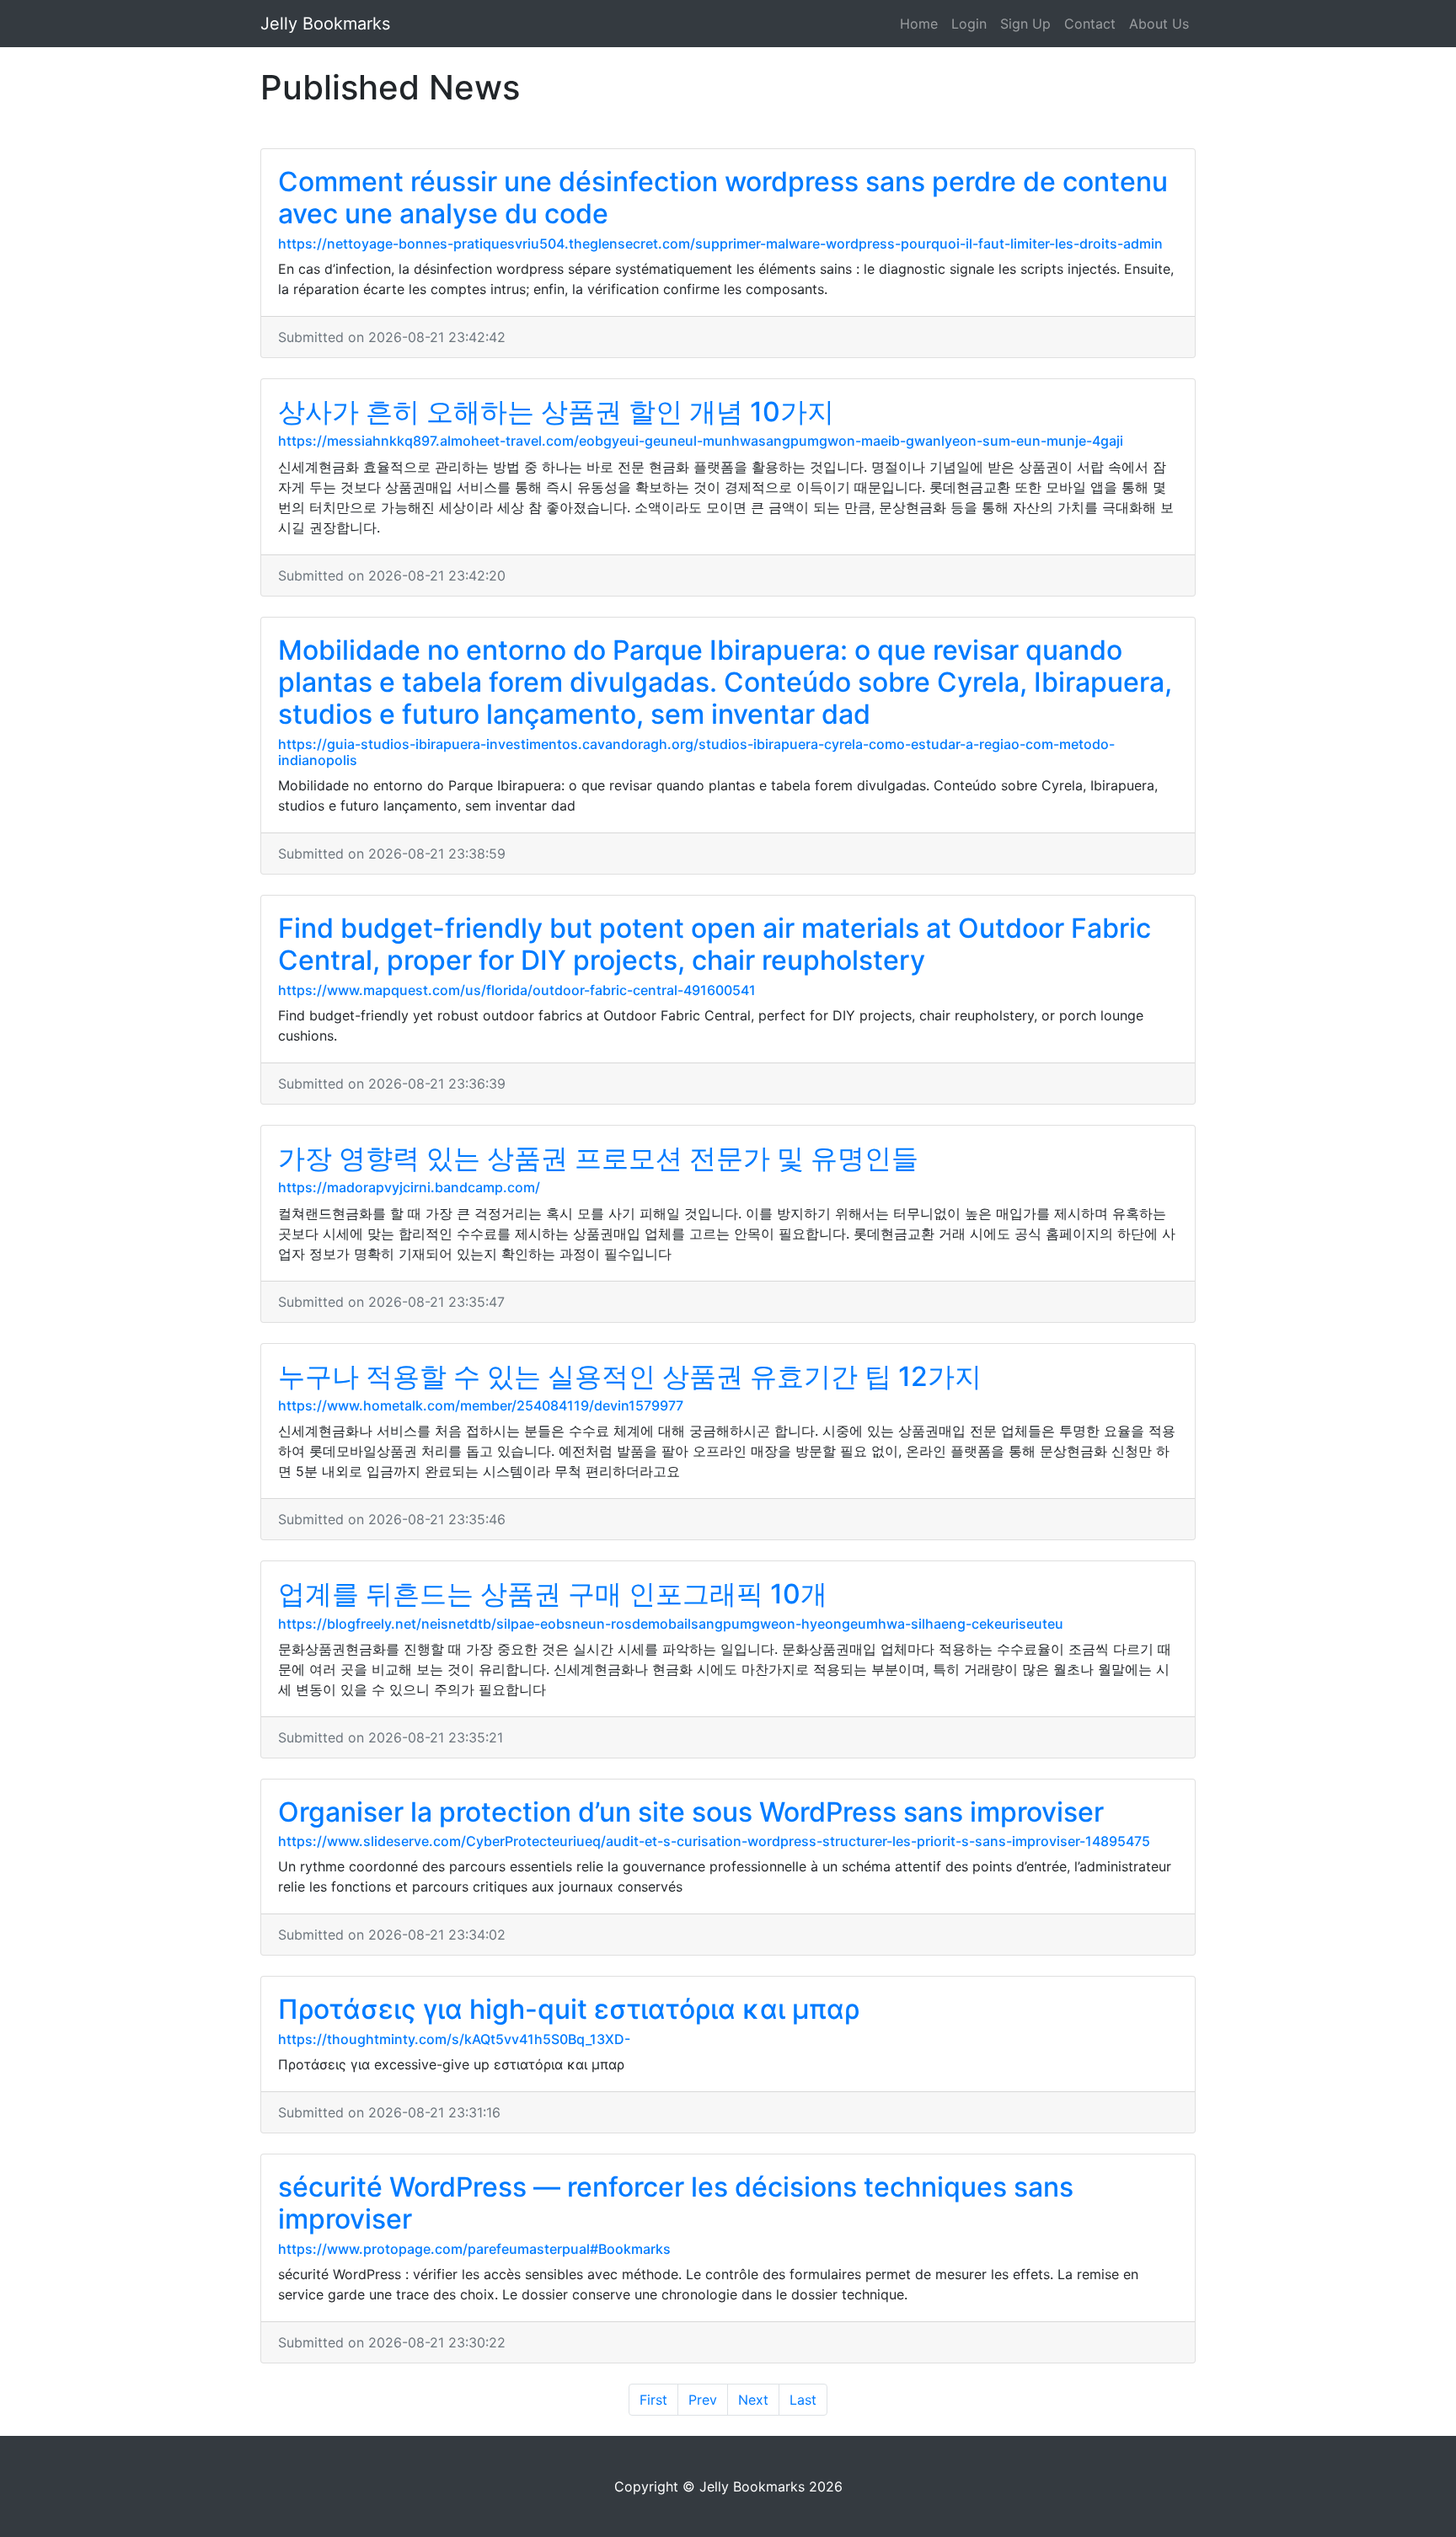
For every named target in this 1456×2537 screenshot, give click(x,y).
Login (969, 24)
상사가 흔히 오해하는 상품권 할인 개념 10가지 (556, 412)
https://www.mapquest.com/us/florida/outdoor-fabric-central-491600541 (517, 990)
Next (753, 2400)
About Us (1159, 24)
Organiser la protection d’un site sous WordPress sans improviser (691, 1812)
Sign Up (1025, 24)
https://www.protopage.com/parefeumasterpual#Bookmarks (474, 2249)
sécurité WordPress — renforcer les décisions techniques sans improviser (676, 2203)
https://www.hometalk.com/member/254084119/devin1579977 (481, 1405)
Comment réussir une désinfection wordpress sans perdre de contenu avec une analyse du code (723, 198)
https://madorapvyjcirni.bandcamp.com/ (409, 1187)
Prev (703, 2400)
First (653, 2400)
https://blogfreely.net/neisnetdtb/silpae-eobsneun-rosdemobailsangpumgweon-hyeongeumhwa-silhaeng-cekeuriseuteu (671, 1624)
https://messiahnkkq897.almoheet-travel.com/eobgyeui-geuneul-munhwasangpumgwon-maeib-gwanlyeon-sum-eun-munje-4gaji (701, 441)
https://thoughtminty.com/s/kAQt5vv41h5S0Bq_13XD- (454, 2039)
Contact (1090, 24)
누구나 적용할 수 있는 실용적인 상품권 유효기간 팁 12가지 (630, 1376)
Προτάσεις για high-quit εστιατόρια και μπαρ (569, 2009)
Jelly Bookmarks (325, 24)
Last (803, 2400)
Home (919, 24)
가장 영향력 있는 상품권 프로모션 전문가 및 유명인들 (598, 1158)
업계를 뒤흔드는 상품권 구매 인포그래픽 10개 (553, 1594)
